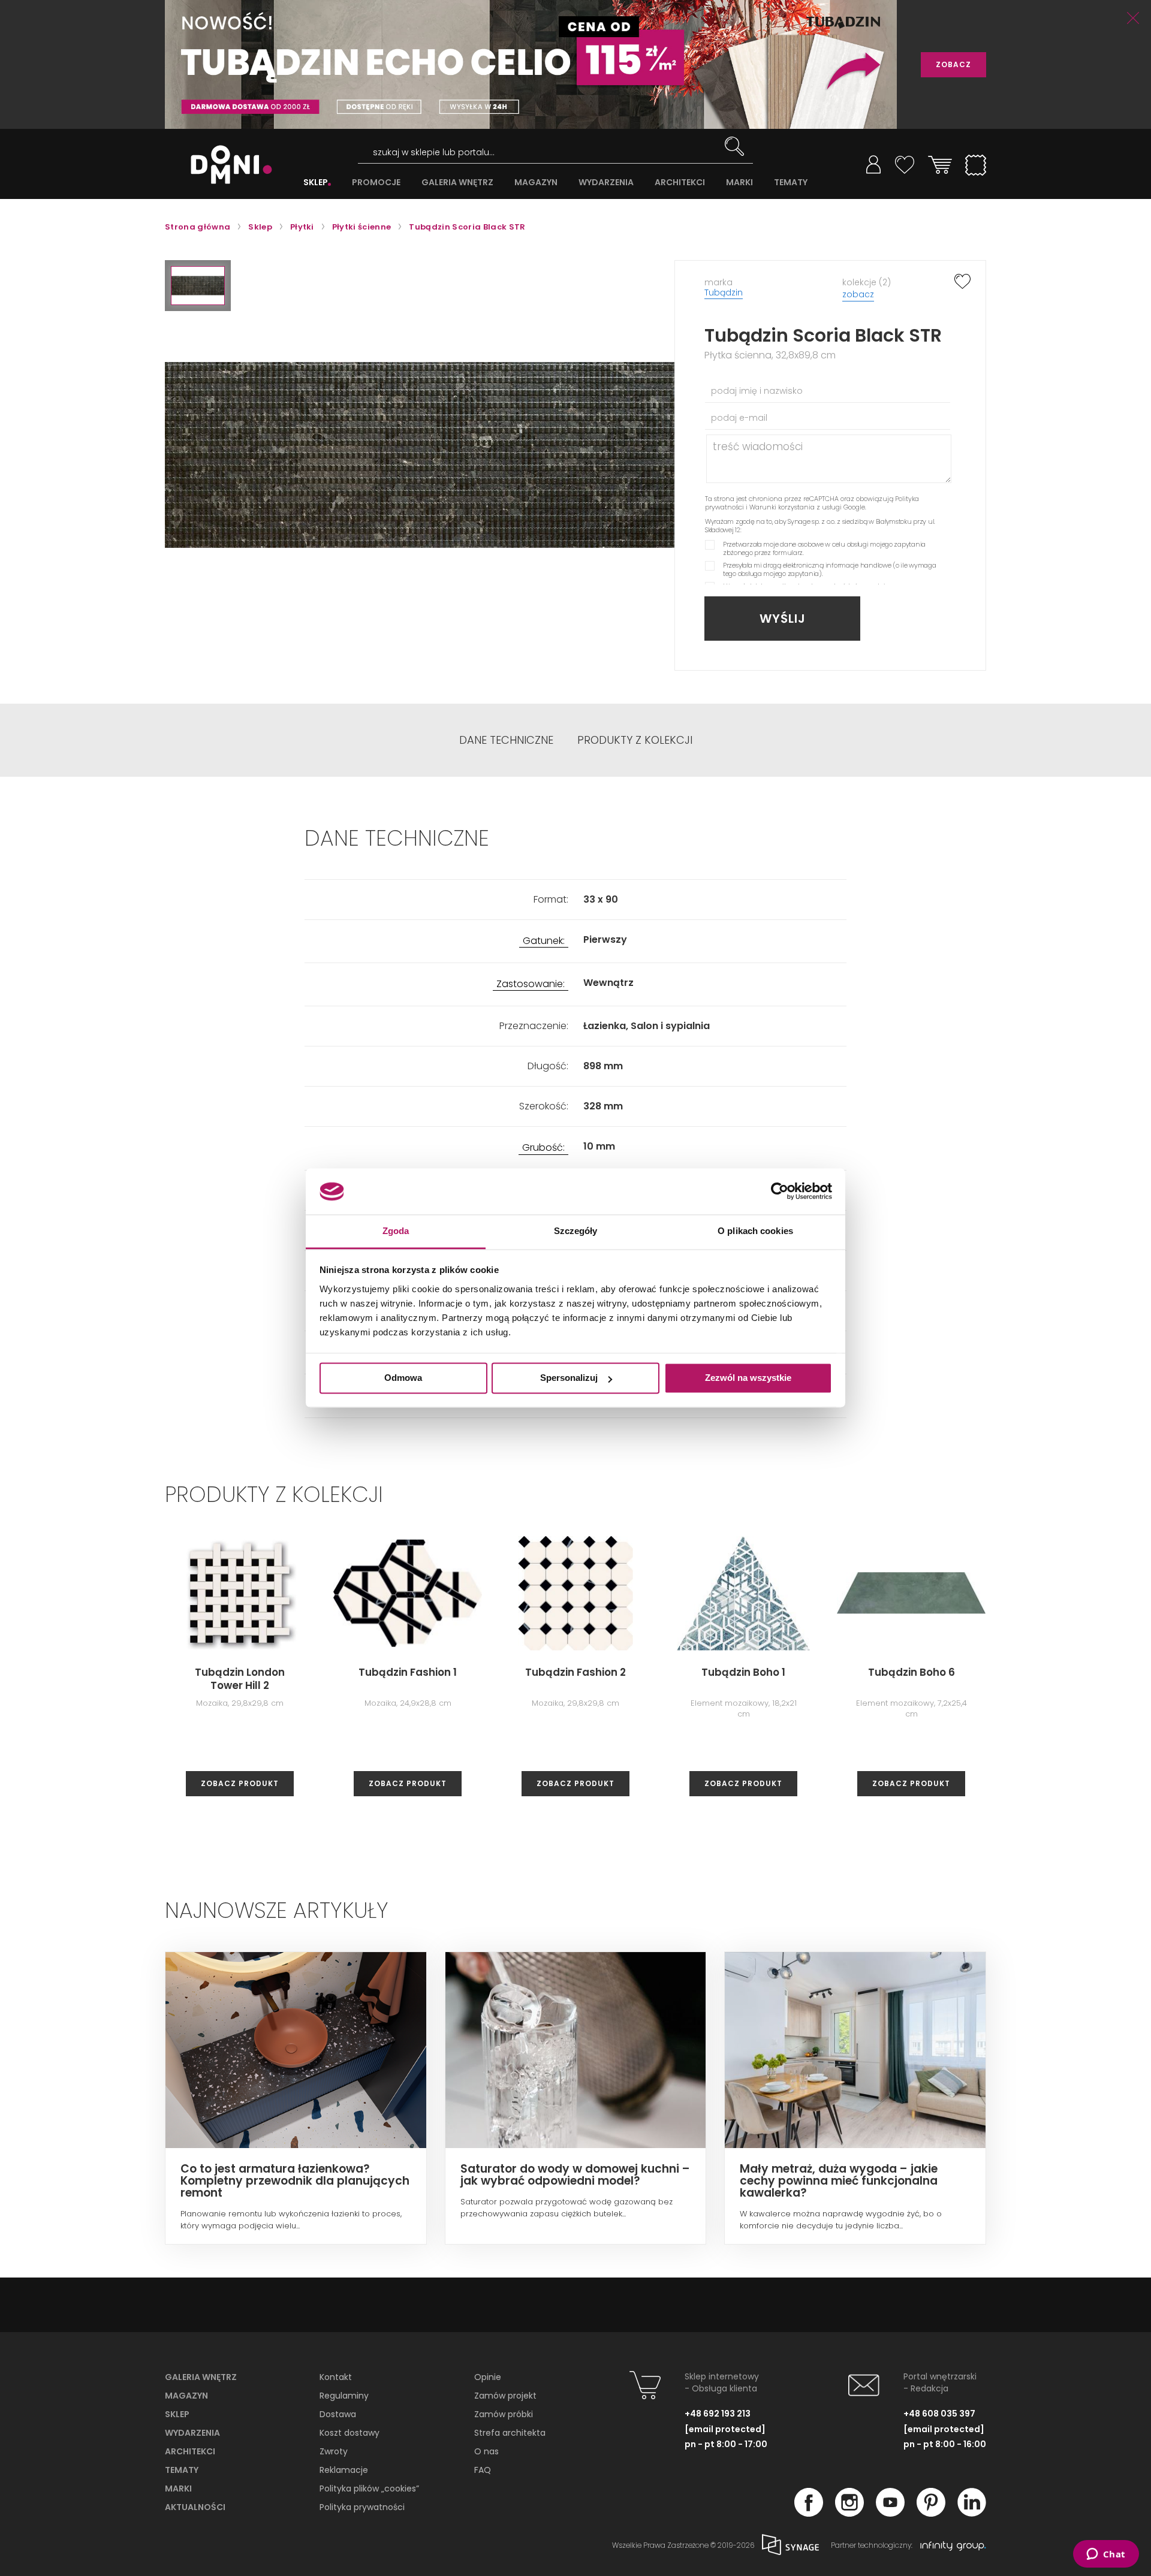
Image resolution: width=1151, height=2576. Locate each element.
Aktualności (195, 2507)
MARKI (739, 183)
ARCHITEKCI (680, 183)
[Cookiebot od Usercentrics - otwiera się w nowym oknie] (780, 1192)
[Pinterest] (931, 2513)
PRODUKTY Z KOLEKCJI (635, 740)
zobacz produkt (240, 1783)
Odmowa (403, 1378)
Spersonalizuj (569, 1378)
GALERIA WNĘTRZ (457, 183)
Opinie (488, 2377)
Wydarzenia (192, 2433)
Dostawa (338, 2414)
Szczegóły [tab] (576, 1231)
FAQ (483, 2470)
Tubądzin (724, 292)
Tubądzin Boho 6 (912, 1672)
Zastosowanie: (531, 984)
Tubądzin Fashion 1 (408, 1672)
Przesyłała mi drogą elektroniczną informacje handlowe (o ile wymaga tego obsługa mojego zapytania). (830, 569)
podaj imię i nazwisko (757, 391)
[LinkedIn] (972, 2513)
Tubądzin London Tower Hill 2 (240, 1679)
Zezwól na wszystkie (748, 1378)
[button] (198, 286)
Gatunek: (544, 941)
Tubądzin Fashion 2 (575, 1672)
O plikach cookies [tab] (755, 1231)
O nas (486, 2451)
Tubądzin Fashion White (1079, 1679)
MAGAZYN (536, 183)
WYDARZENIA (606, 183)
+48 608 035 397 (939, 2414)
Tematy (182, 2470)
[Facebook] (809, 2513)
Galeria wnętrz (201, 2377)
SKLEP (316, 183)
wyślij (783, 619)
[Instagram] (849, 2513)
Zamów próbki (504, 2414)
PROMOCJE (376, 183)
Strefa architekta (510, 2433)
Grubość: (543, 1148)
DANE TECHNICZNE (506, 740)
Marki (178, 2488)
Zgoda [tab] (396, 1231)
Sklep (177, 2414)
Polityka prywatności (362, 2507)
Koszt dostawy (349, 2433)
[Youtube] (890, 2513)
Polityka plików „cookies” (369, 2488)
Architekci (190, 2451)
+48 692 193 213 (718, 2414)
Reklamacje (344, 2470)
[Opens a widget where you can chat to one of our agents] (1106, 2555)
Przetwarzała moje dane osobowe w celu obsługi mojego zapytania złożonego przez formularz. (824, 548)
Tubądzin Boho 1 (743, 1672)
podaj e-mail (739, 418)
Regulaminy (344, 2396)
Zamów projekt (505, 2396)
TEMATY (791, 183)
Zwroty (334, 2451)
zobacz (858, 294)
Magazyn (186, 2396)
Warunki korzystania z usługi (796, 507)
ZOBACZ (953, 64)
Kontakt (336, 2377)
